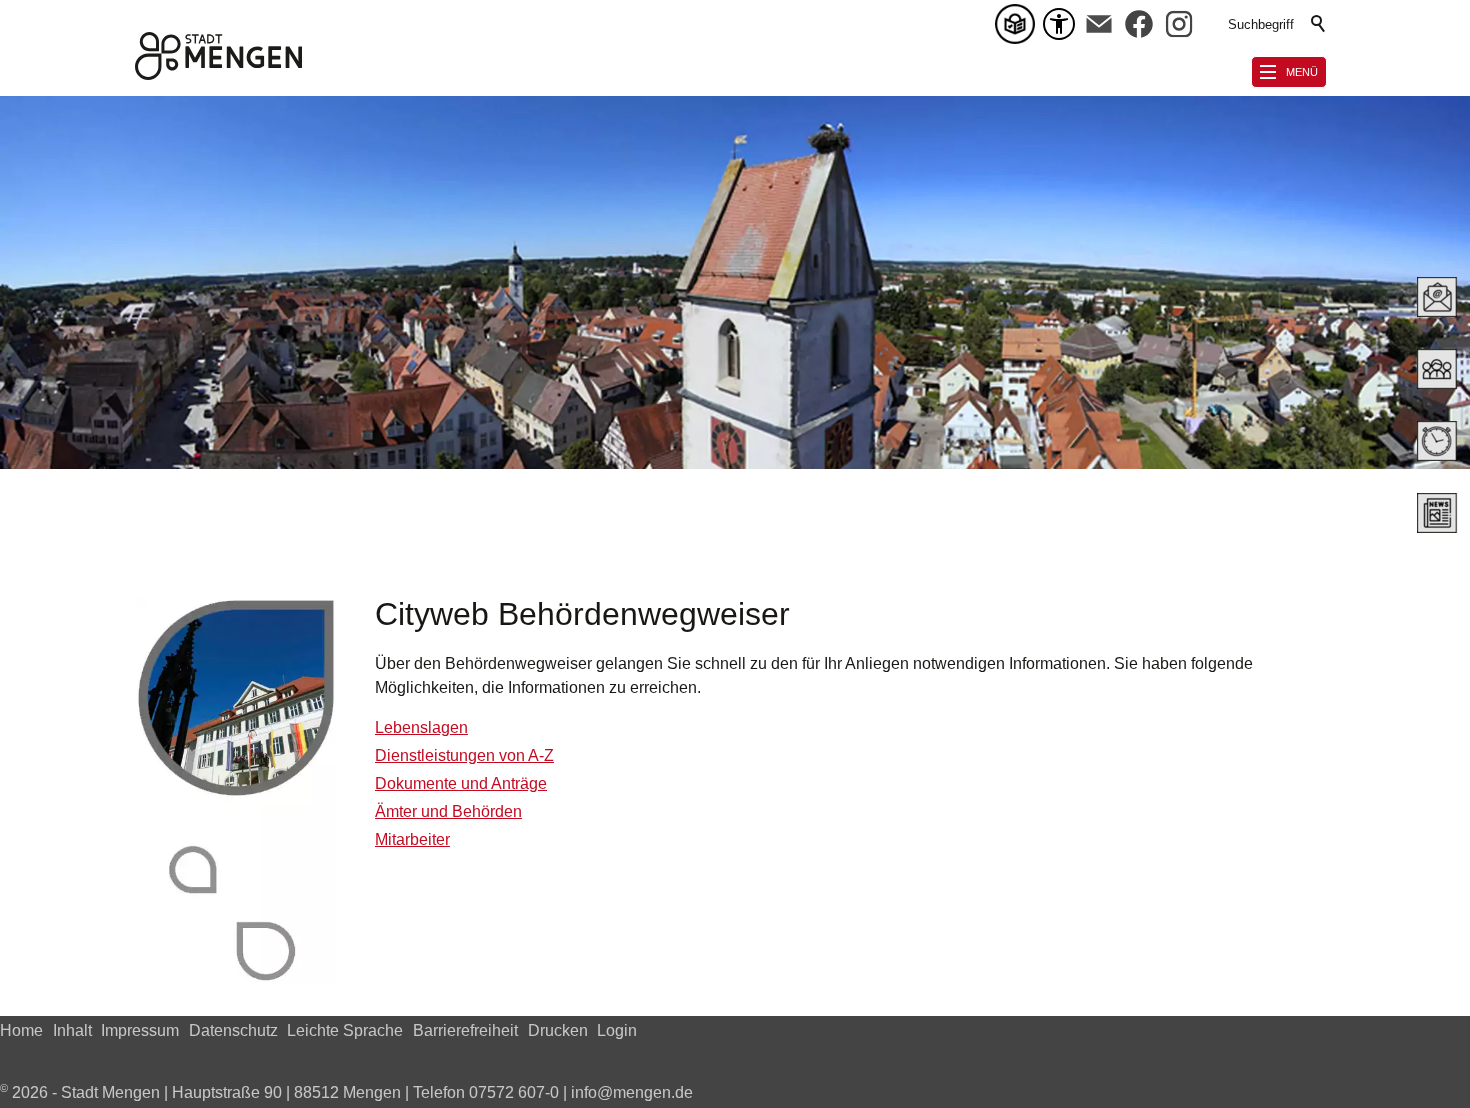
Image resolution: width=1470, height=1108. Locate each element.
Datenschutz (233, 1030)
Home (21, 1030)
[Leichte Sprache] (1019, 24)
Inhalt (72, 1030)
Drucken (558, 1030)
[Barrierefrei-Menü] (1059, 24)
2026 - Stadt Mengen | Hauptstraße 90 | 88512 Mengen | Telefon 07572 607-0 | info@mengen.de (346, 1092)
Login (617, 1030)
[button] (1099, 24)
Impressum (140, 1030)
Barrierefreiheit (465, 1030)
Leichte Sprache (345, 1030)
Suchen (1319, 24)
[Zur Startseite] (218, 56)
